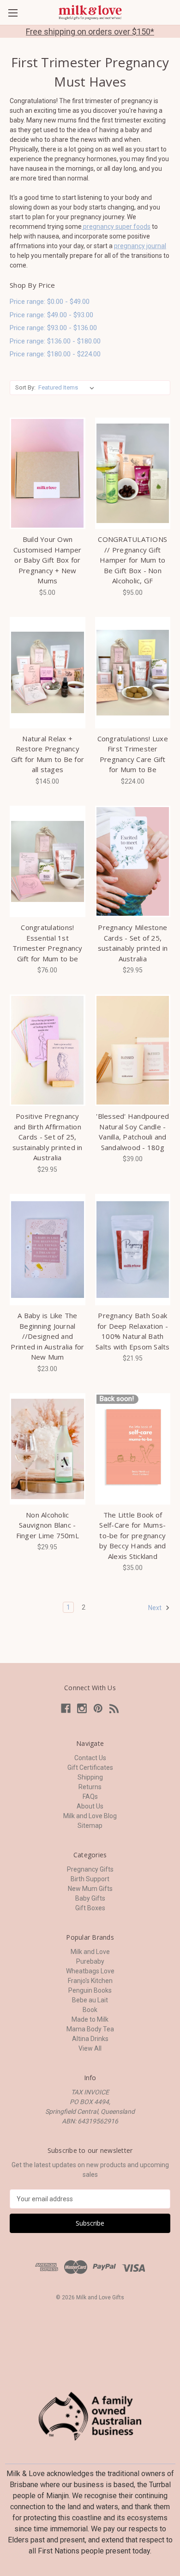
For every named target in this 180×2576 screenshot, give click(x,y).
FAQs (90, 1797)
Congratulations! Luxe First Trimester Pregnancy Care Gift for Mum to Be (133, 754)
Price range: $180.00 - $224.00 (55, 354)
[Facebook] (66, 1708)
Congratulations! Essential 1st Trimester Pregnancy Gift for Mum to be (48, 943)
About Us (90, 1806)
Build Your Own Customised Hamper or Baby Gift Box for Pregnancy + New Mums (47, 560)
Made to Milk (90, 2019)
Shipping (90, 1777)
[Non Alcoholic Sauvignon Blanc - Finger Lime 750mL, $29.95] (48, 1449)
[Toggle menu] (13, 13)
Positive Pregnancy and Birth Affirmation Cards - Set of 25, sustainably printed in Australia (48, 1137)
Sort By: (25, 387)
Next (156, 1608)
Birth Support (90, 1879)
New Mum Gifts (90, 1889)
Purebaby (90, 1961)
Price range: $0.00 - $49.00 (50, 302)
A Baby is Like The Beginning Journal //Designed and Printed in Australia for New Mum (47, 1336)
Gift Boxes (90, 1908)
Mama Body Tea (90, 2029)
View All (90, 2048)
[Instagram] (82, 1708)
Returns (90, 1787)
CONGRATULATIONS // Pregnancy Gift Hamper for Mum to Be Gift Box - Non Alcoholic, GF (132, 560)
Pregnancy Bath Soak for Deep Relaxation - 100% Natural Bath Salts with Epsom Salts (133, 1331)
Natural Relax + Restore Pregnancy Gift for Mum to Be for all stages (48, 754)
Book (90, 2010)
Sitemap (90, 1826)
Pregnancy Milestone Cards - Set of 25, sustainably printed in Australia (133, 943)
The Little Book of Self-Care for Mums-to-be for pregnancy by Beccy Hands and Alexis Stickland (133, 1535)
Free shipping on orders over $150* (90, 32)
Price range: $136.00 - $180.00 (55, 341)
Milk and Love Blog (90, 1816)
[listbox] (68, 388)
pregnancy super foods (116, 227)
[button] (90, 2416)
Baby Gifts (90, 1898)
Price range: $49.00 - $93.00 (51, 315)
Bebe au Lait (90, 2000)
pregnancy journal (140, 246)
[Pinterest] (98, 1708)
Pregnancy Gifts (90, 1869)
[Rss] (114, 1708)
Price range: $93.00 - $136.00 (53, 328)
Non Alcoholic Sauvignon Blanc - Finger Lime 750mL (48, 1525)
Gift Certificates (90, 1768)
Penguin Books (90, 1990)
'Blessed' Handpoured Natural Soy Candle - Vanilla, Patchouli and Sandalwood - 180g (132, 1132)
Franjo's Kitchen (90, 1981)
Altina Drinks (90, 2039)
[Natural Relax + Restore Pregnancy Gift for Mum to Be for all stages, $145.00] (48, 673)
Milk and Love (90, 1952)
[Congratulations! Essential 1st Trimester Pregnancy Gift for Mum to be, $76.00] (48, 861)
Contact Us (90, 1758)
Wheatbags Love (90, 1971)
